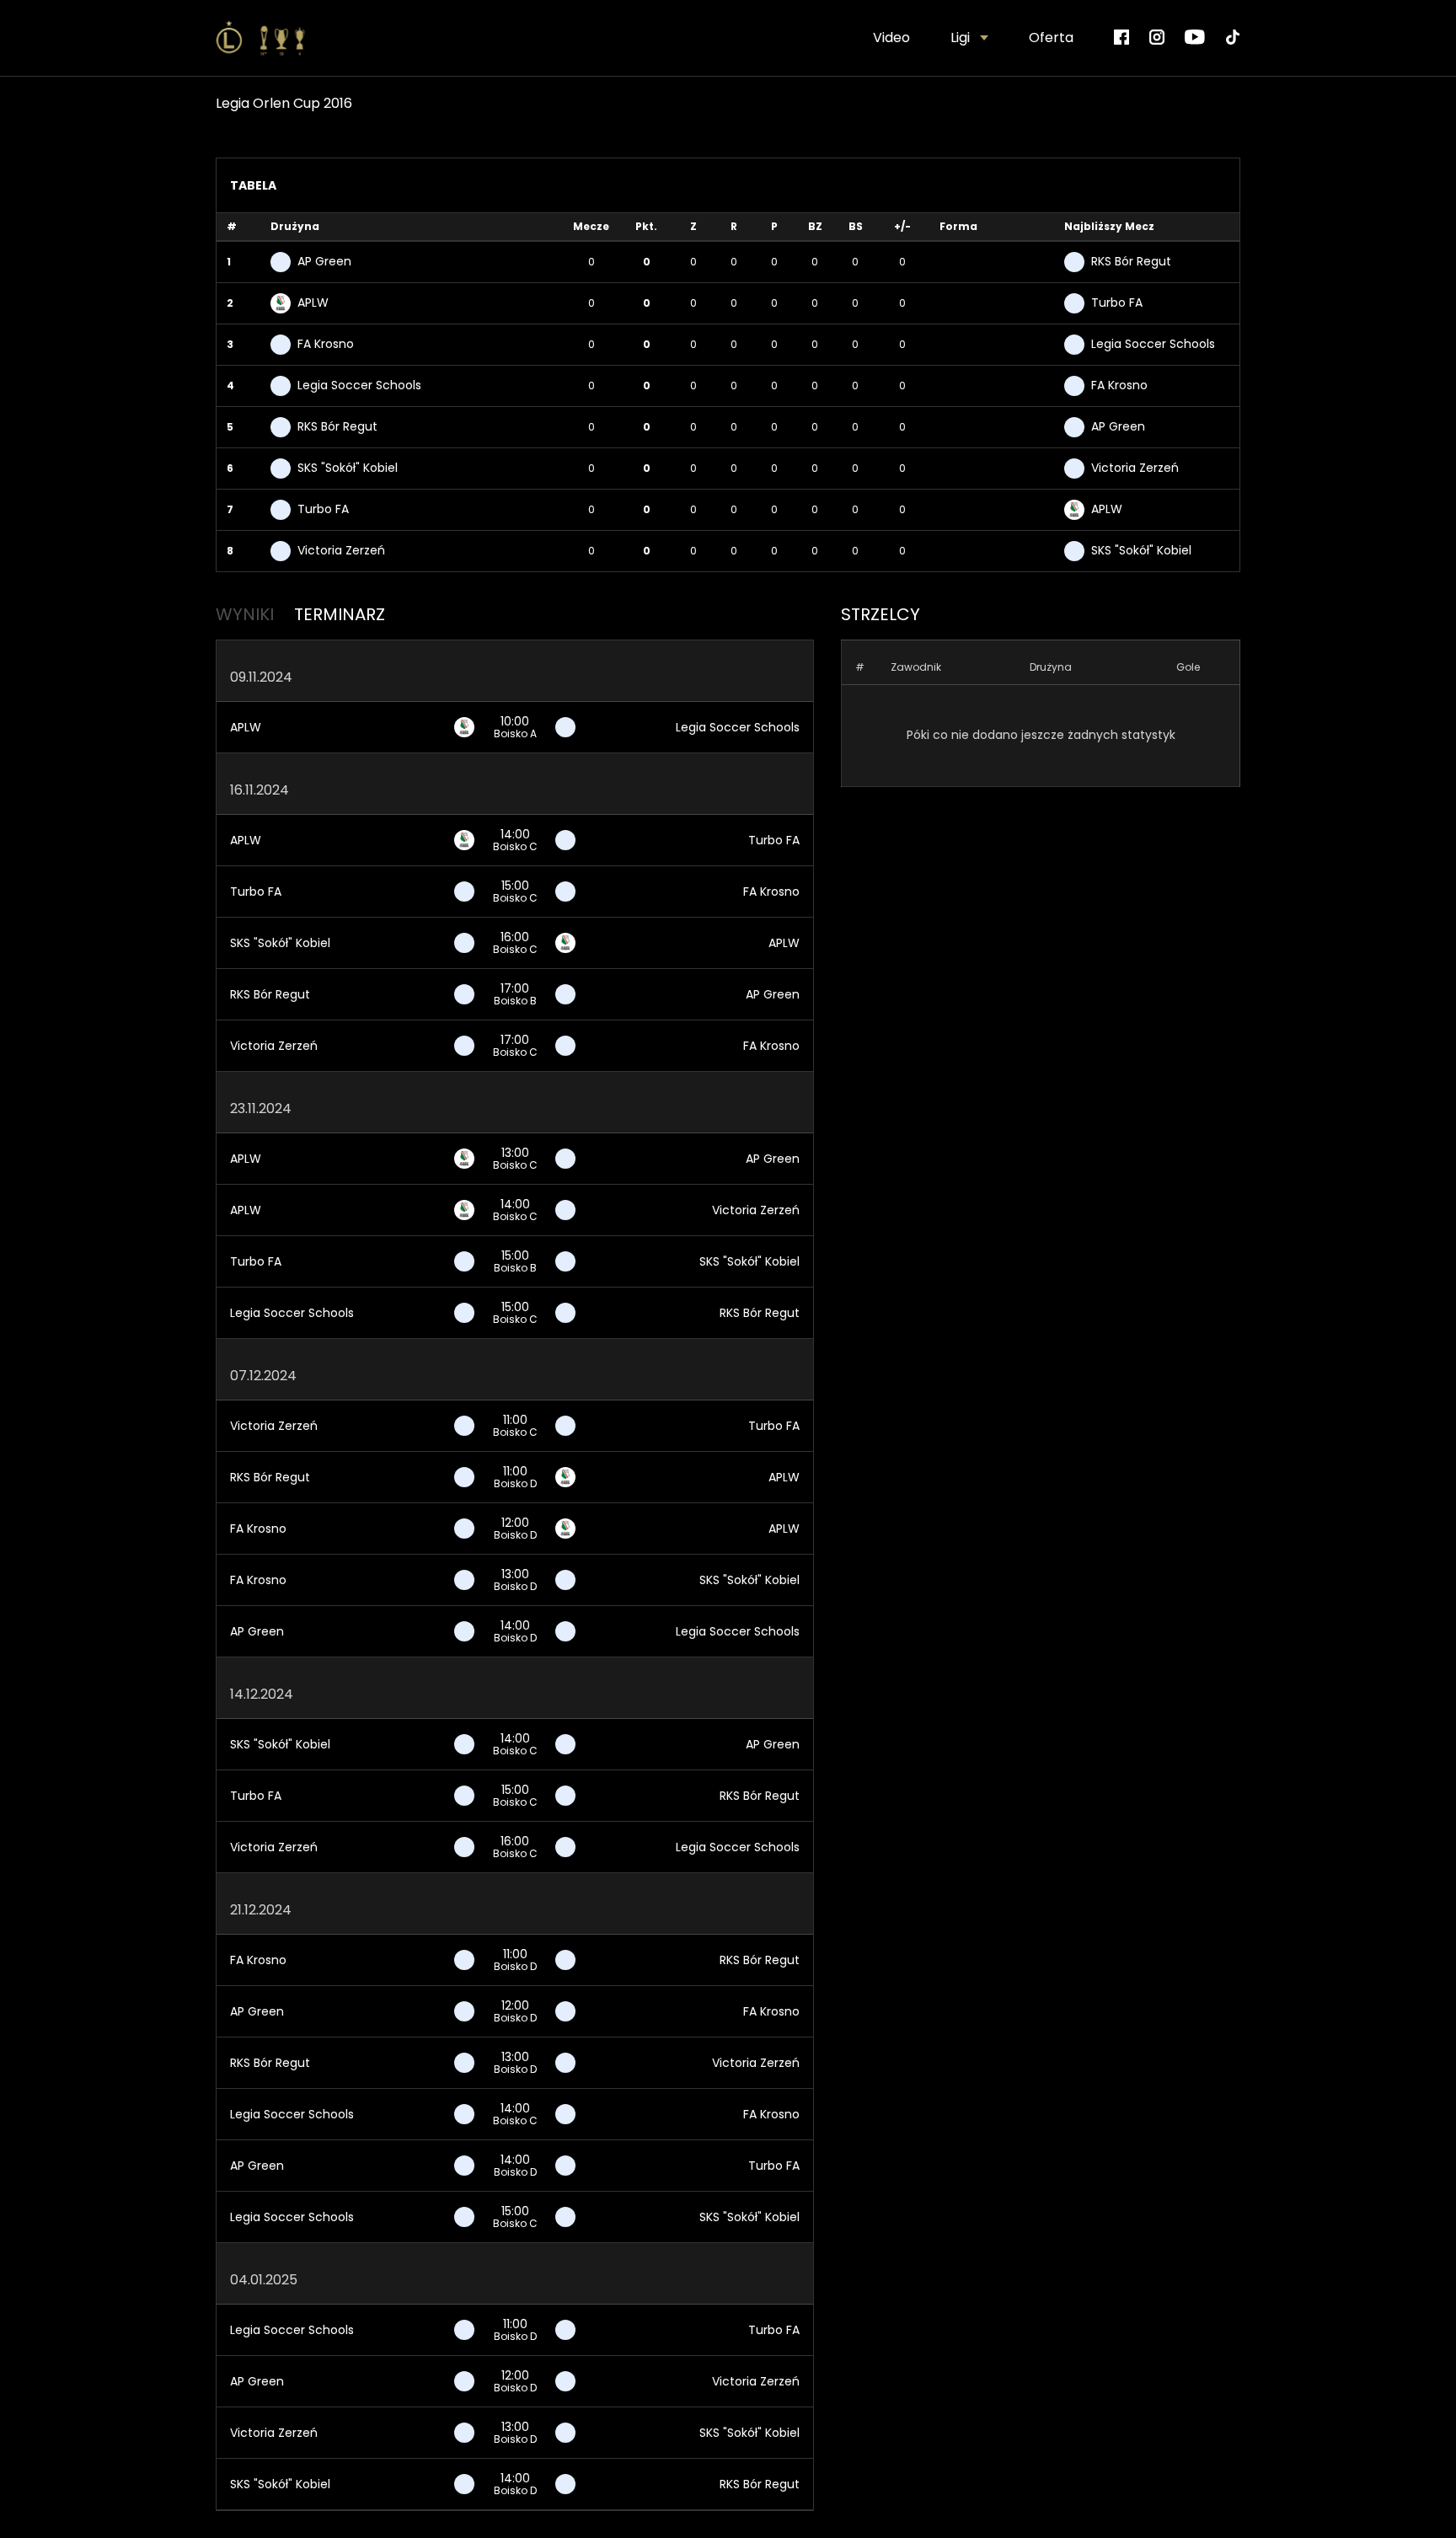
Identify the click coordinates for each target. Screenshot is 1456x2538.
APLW (246, 727)
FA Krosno (771, 892)
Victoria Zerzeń (274, 1046)
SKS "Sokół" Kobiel (280, 943)
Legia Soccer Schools (738, 727)
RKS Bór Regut (270, 994)
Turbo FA (774, 840)
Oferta (1051, 37)
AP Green (773, 994)
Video (891, 37)
